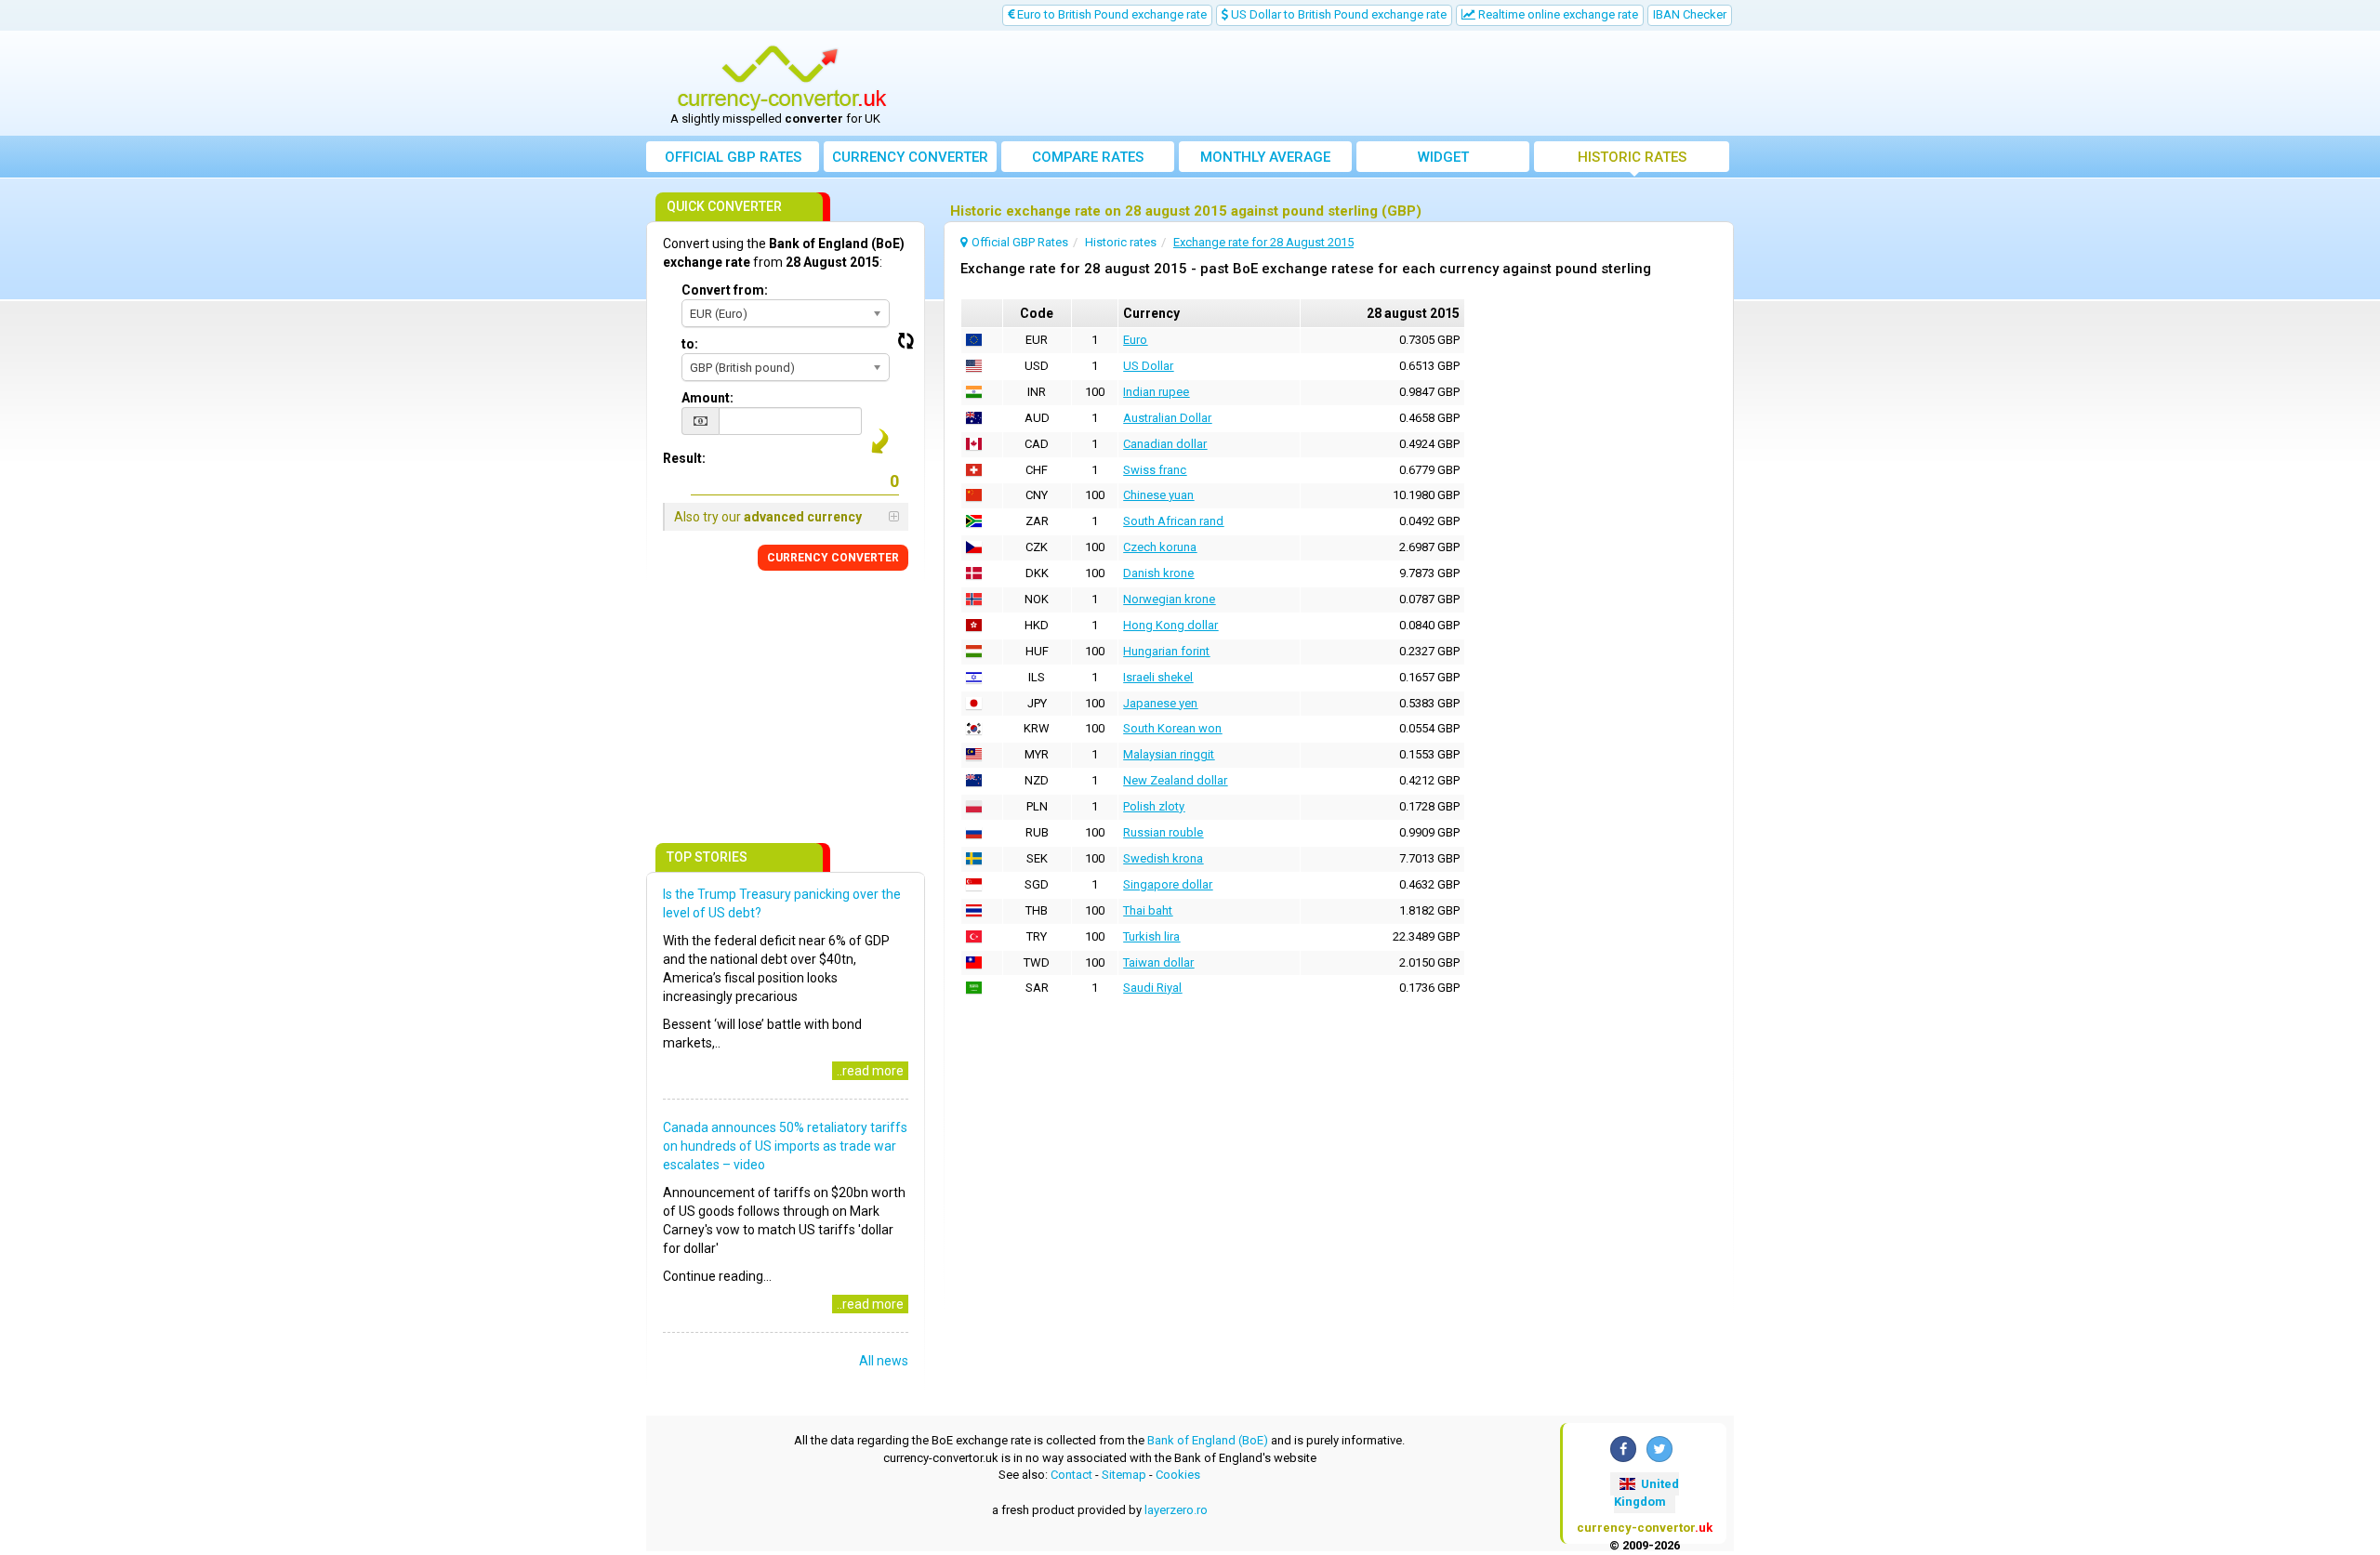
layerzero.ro (1176, 1510)
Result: (684, 458)
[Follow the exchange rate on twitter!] (1659, 1449)
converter (910, 157)
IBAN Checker (1690, 14)
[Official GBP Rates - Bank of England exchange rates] (782, 77)
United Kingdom (1646, 1493)
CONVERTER (833, 558)
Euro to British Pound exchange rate (1111, 14)
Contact (1071, 1475)
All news (884, 1361)
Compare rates (1088, 157)
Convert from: (725, 290)
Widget (1443, 157)
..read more (870, 1071)
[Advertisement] (1327, 84)
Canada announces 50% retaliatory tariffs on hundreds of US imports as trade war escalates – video (785, 1146)
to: (690, 344)
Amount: (707, 398)
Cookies (1178, 1475)
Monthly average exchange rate (1265, 160)
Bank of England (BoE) (1208, 1440)
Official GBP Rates (733, 157)
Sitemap (1124, 1475)
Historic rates (1632, 157)
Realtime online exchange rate (1557, 14)
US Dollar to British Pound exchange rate (1337, 14)
